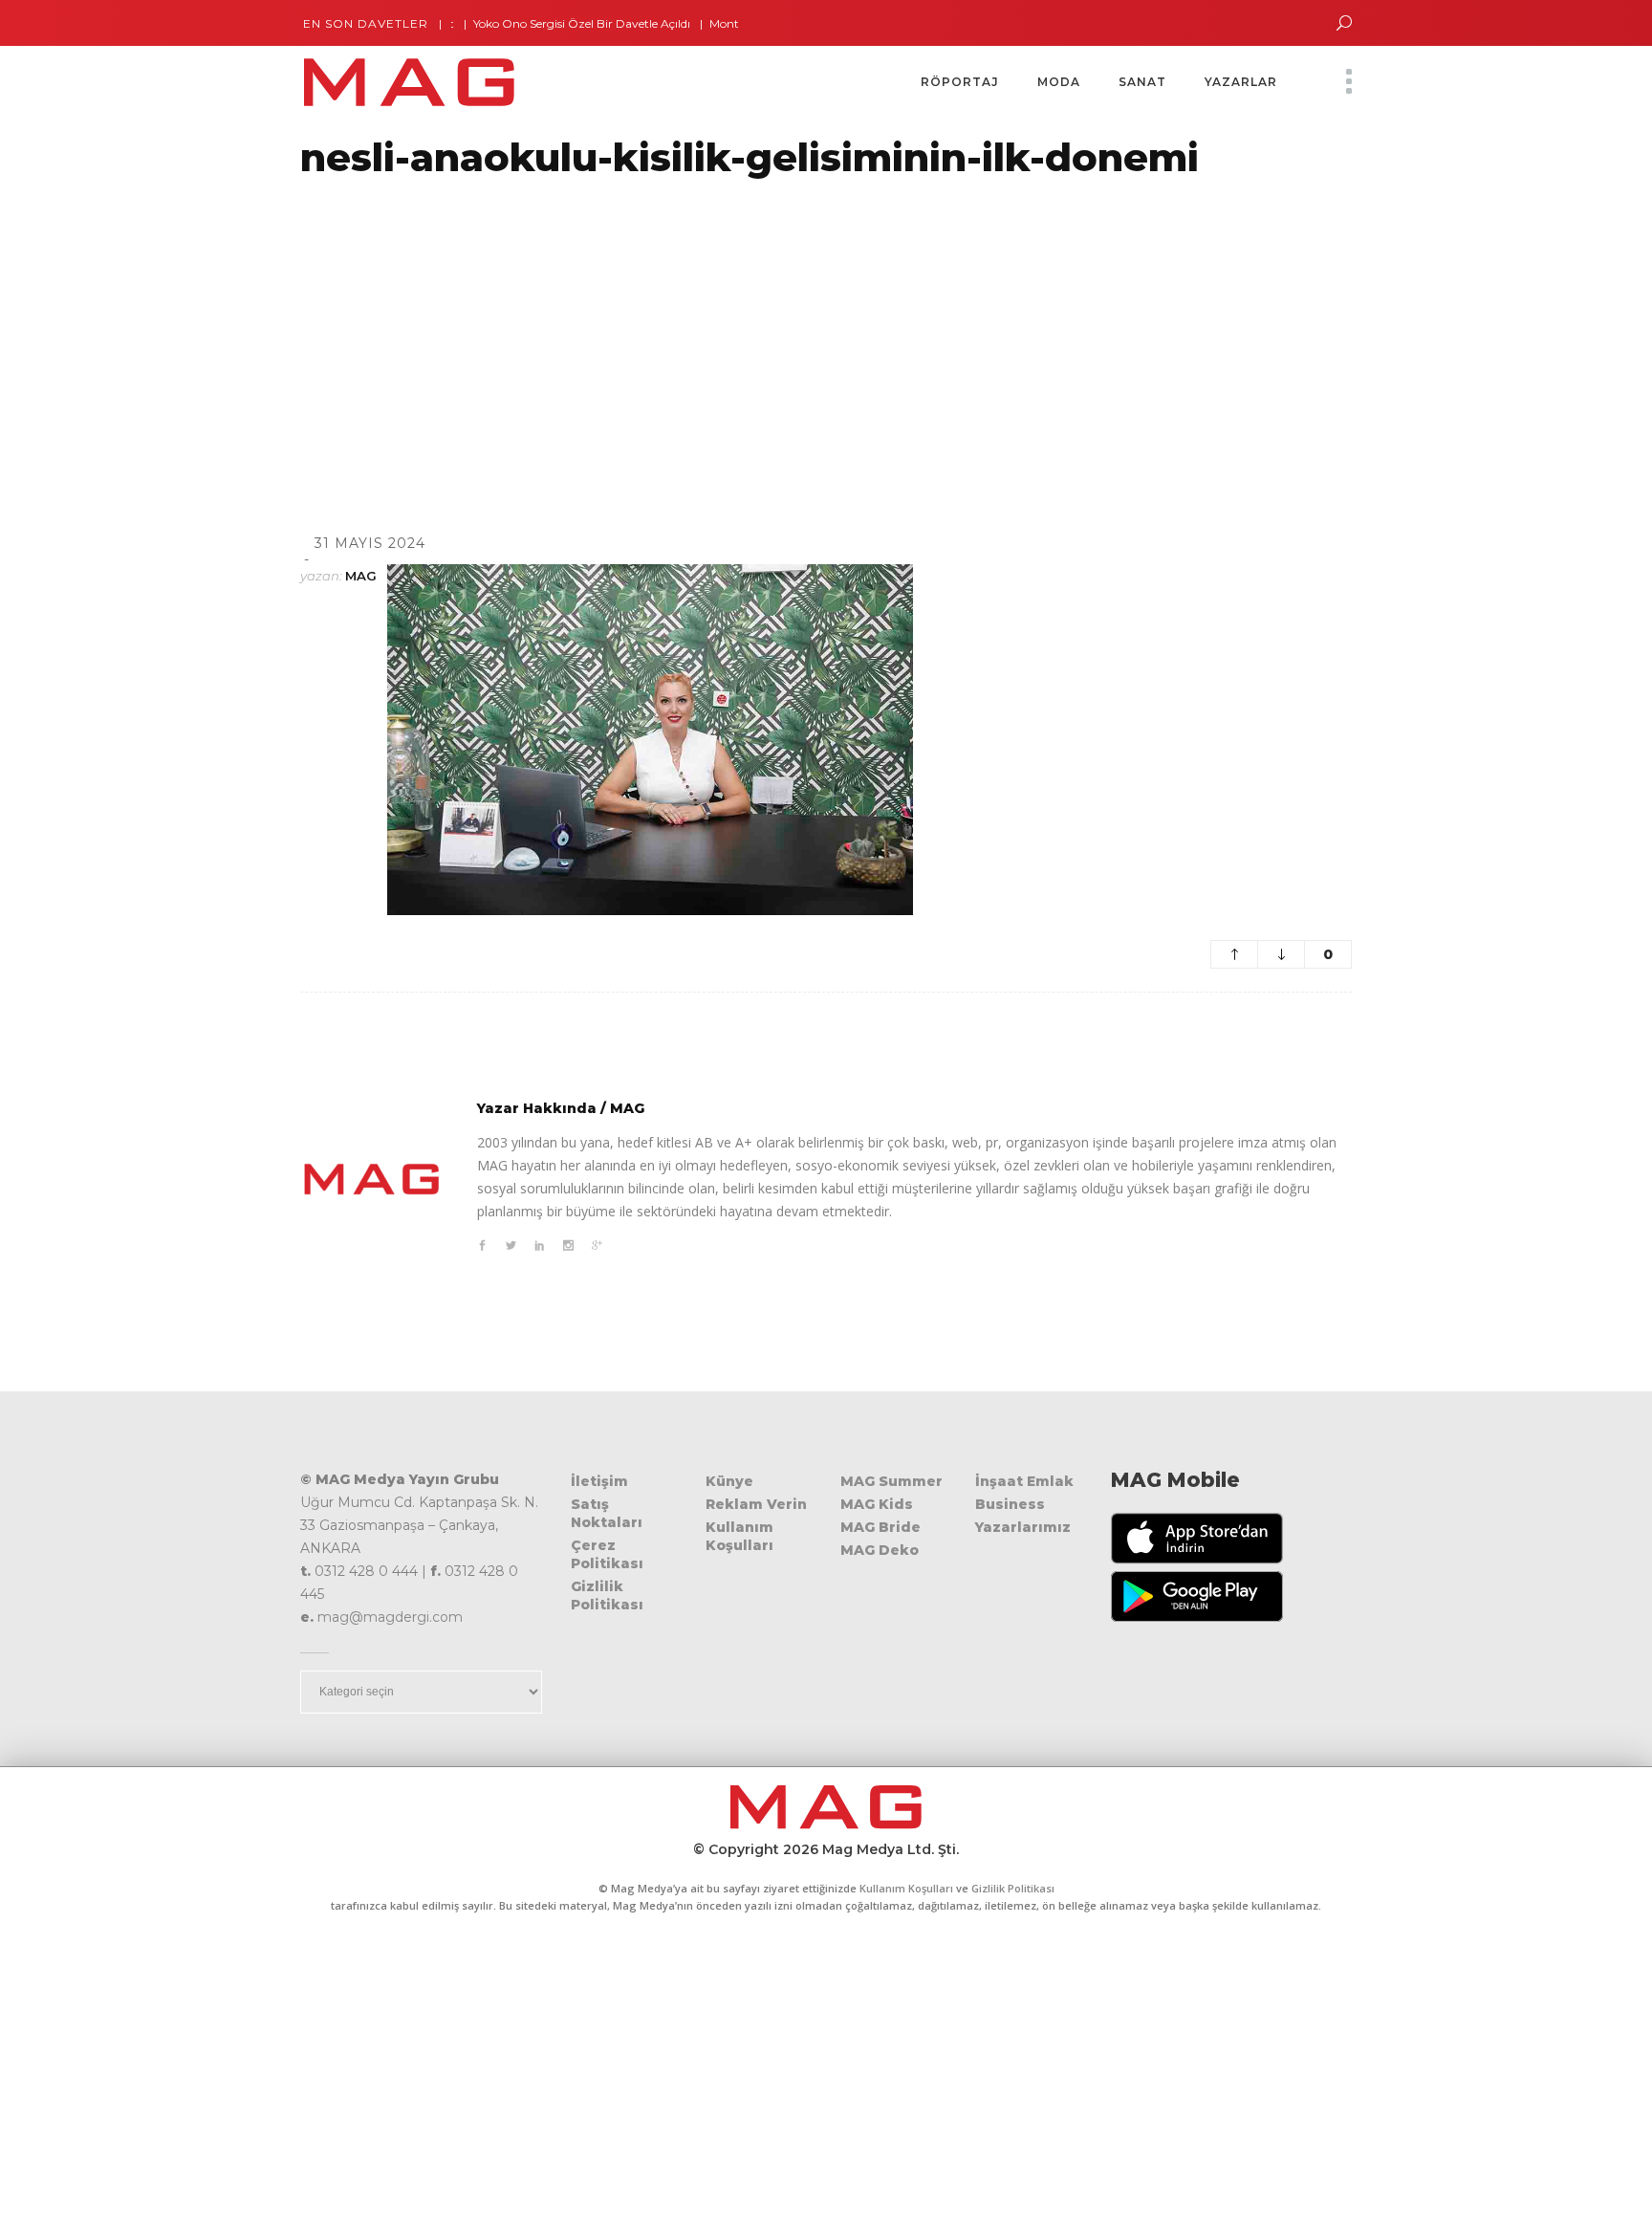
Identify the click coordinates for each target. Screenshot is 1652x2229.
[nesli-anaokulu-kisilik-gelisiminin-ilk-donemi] (372, 1179)
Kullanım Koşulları (739, 1536)
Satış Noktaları (607, 1513)
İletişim (599, 1481)
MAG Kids (877, 1504)
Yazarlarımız (1023, 1527)
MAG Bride (880, 1527)
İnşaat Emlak (1024, 1481)
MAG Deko (880, 1550)
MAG (361, 576)
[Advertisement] (574, 332)
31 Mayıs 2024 (370, 543)
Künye (729, 1481)
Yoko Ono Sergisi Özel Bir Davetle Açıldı (543, 23)
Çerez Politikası (607, 1554)
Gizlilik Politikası (607, 1595)
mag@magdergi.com (390, 1617)
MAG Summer (891, 1481)
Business (1010, 1504)
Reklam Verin (756, 1504)
